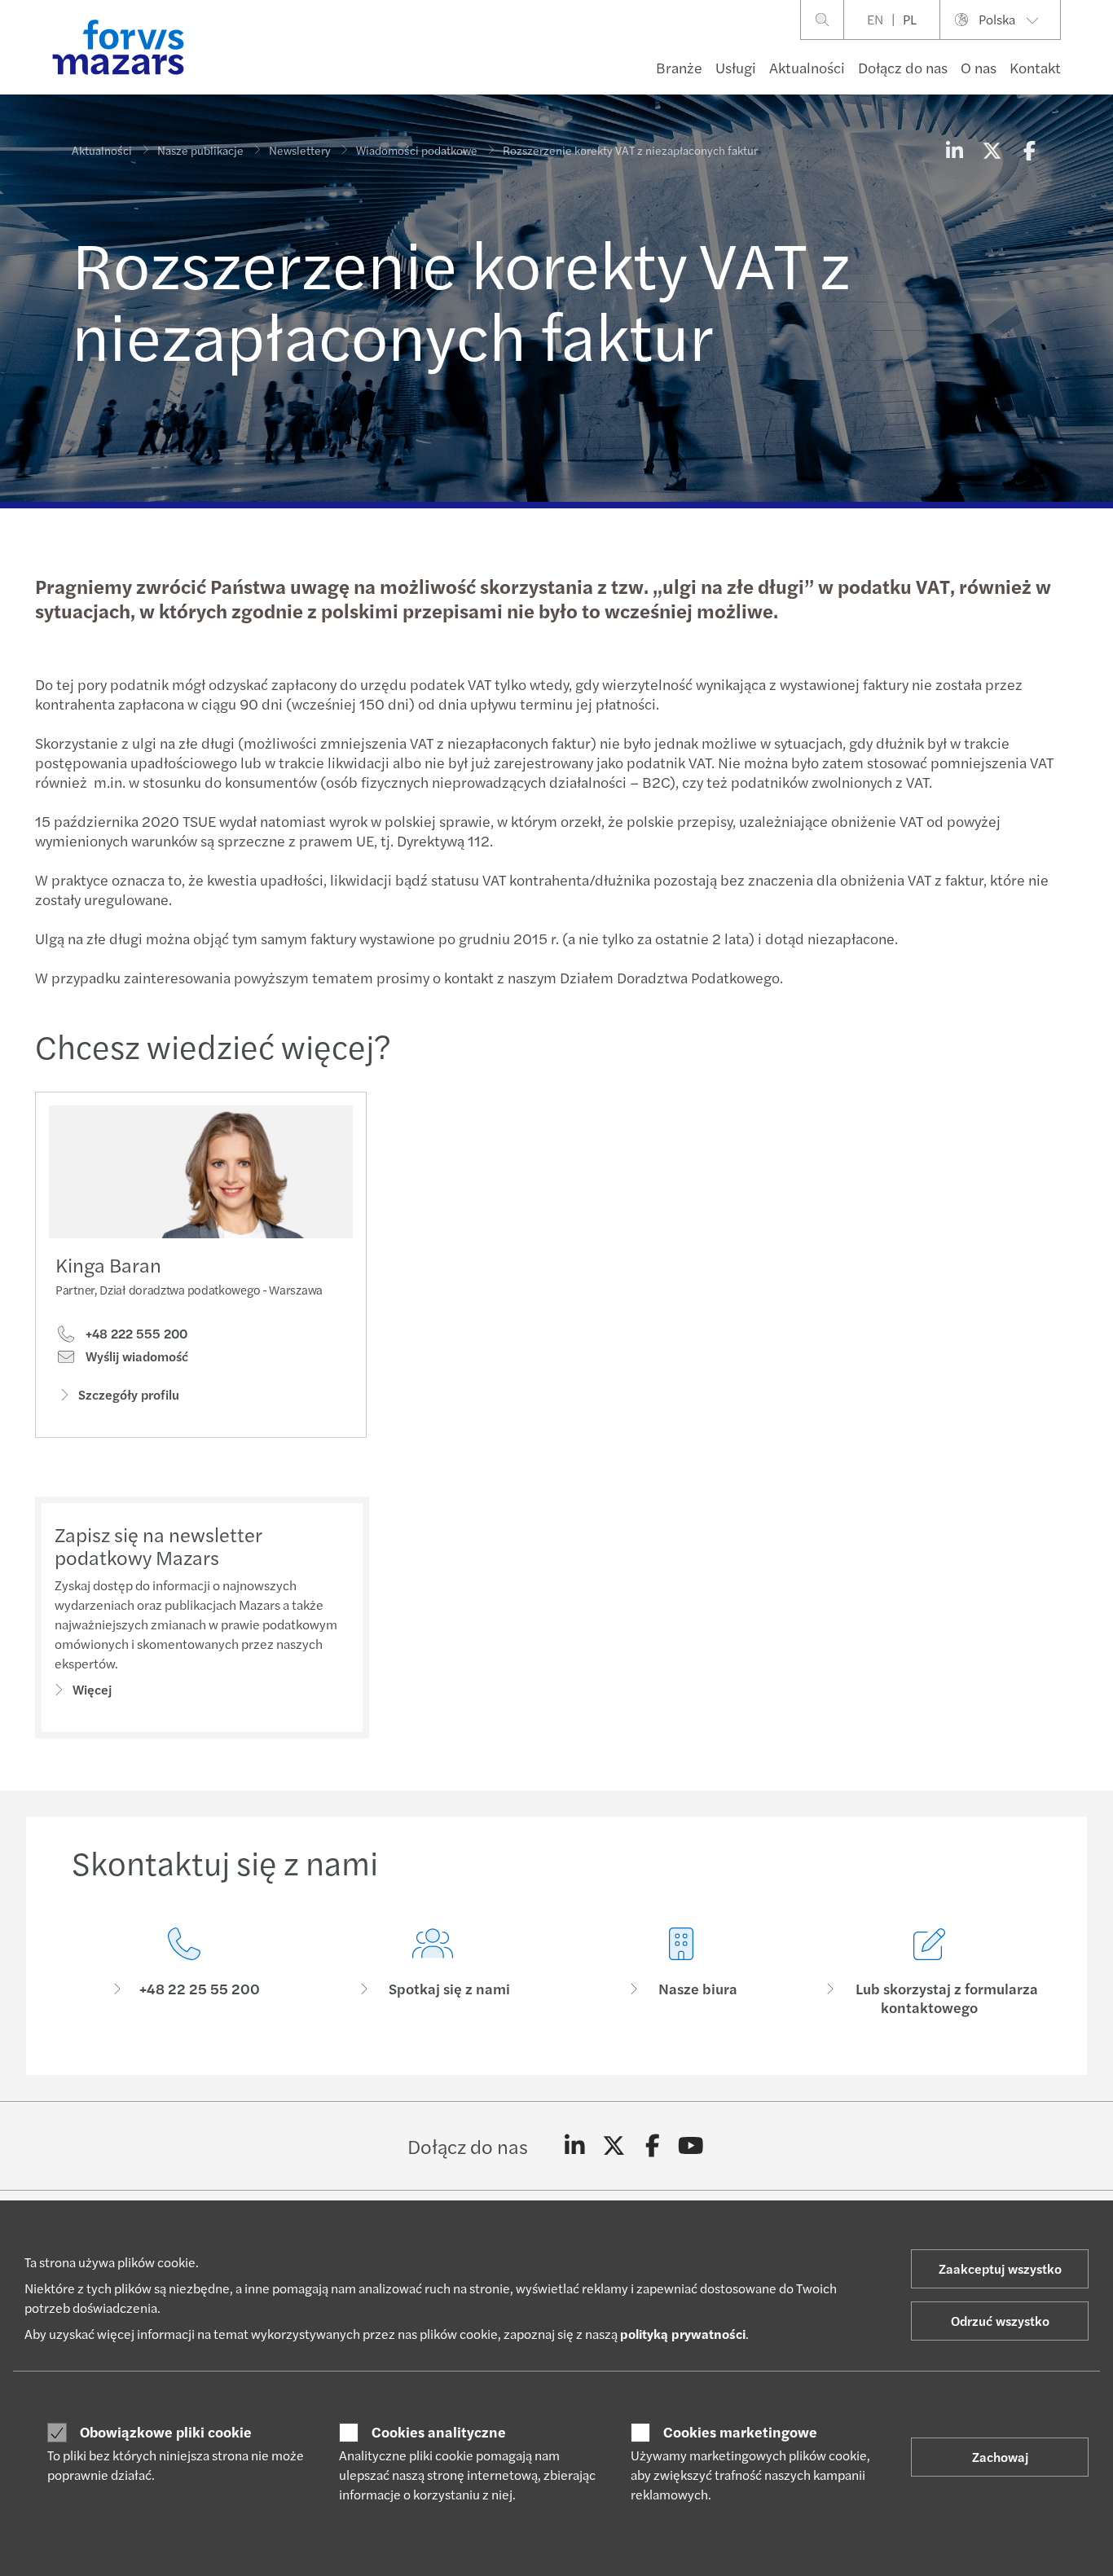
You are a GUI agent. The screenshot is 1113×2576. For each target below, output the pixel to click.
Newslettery (300, 150)
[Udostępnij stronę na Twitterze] (992, 150)
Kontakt (1035, 67)
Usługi (736, 67)
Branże (679, 67)
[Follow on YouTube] (691, 2146)
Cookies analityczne (439, 2432)
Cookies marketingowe (740, 2432)
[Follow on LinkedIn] (575, 2146)
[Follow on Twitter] (614, 2146)
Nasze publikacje (200, 150)
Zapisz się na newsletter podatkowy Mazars (158, 1546)
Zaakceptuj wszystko (1000, 2268)
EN (875, 19)
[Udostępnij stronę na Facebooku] (1029, 150)
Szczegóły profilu (129, 1394)
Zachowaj (1000, 2457)
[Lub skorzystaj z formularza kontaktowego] (929, 1972)
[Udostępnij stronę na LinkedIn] (954, 150)
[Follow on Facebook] (652, 2146)
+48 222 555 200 (135, 1334)
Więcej (92, 1689)
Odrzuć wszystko (1000, 2321)
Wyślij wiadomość (135, 1356)
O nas (979, 67)
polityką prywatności (683, 2334)
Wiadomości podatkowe (417, 150)
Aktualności (807, 67)
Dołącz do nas (903, 67)
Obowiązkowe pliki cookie (166, 2432)
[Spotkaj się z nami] (432, 1972)
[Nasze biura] (681, 1972)
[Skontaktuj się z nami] (184, 1972)
